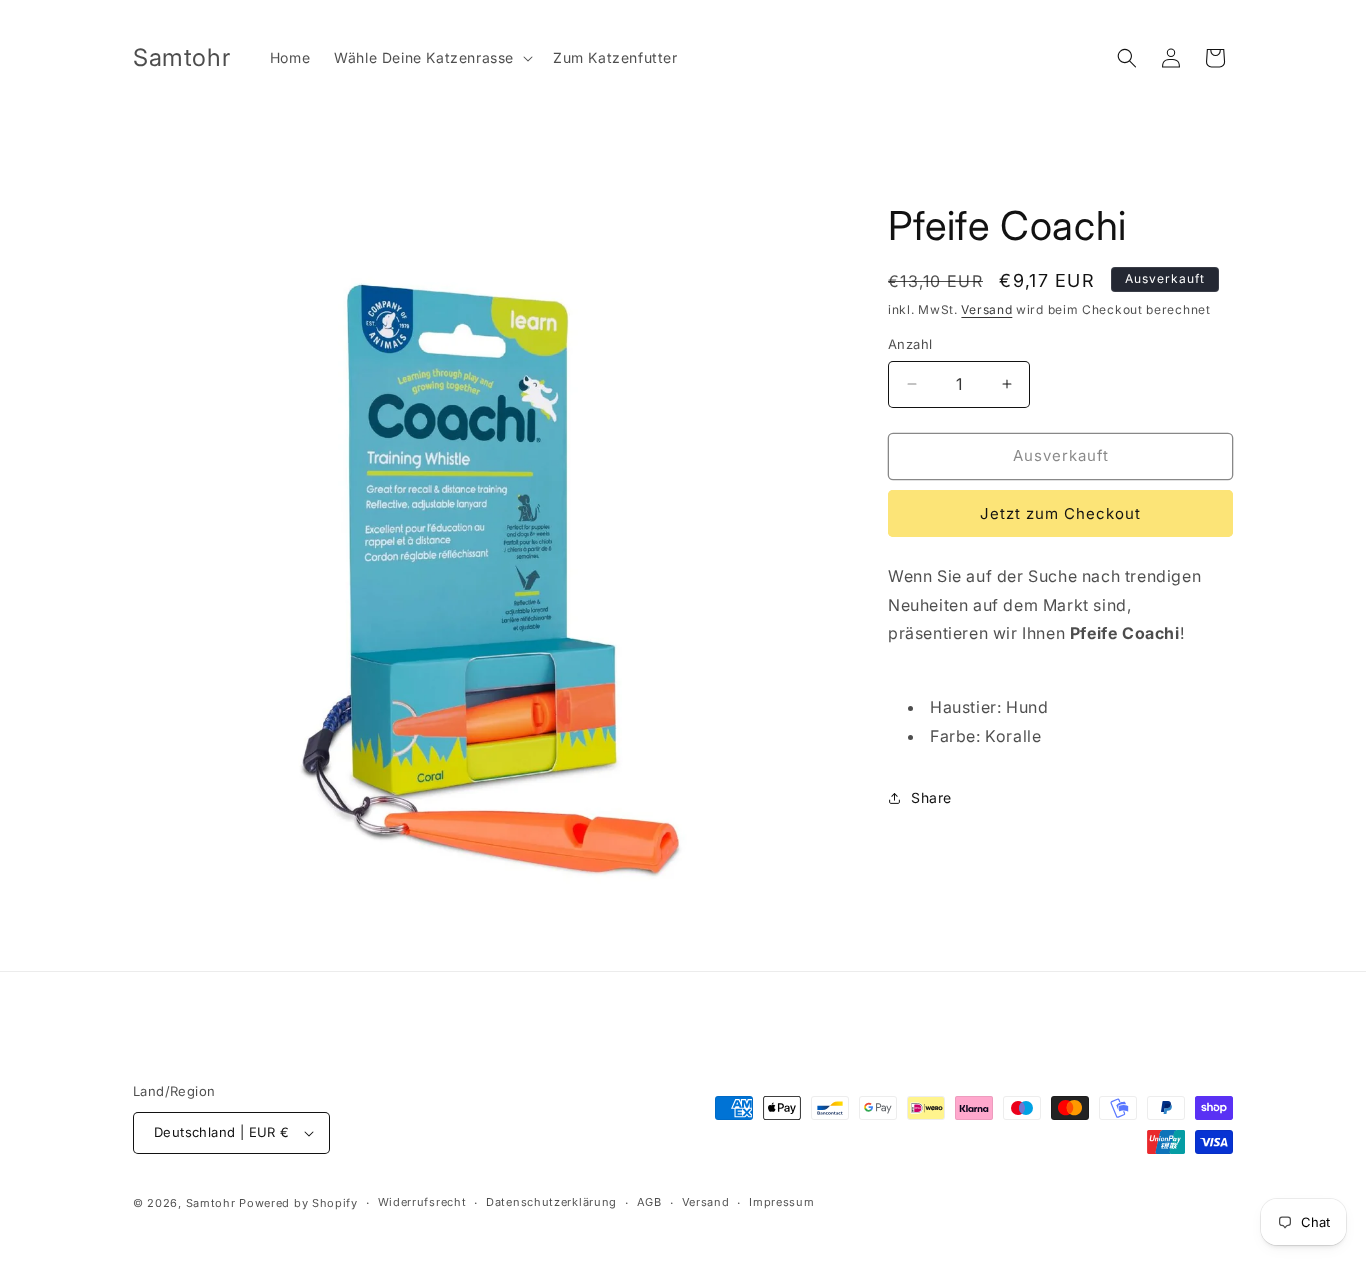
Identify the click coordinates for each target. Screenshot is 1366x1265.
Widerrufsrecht (422, 1202)
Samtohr (211, 1203)
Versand (986, 309)
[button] (431, 58)
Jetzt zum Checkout (1060, 513)
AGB (649, 1202)
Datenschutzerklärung (551, 1202)
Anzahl (910, 344)
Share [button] (931, 797)
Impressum (781, 1202)
